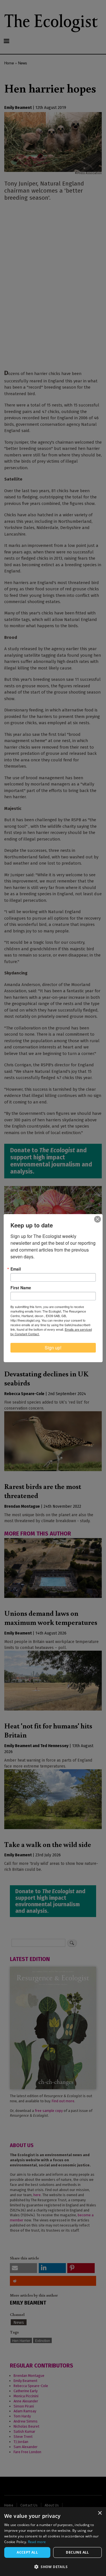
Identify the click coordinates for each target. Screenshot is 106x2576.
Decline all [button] (77, 2552)
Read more (37, 2542)
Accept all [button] (27, 2552)
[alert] (53, 2542)
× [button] (100, 2513)
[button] (53, 2567)
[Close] (98, 1219)
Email (16, 1269)
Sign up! (53, 1348)
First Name (21, 1288)
